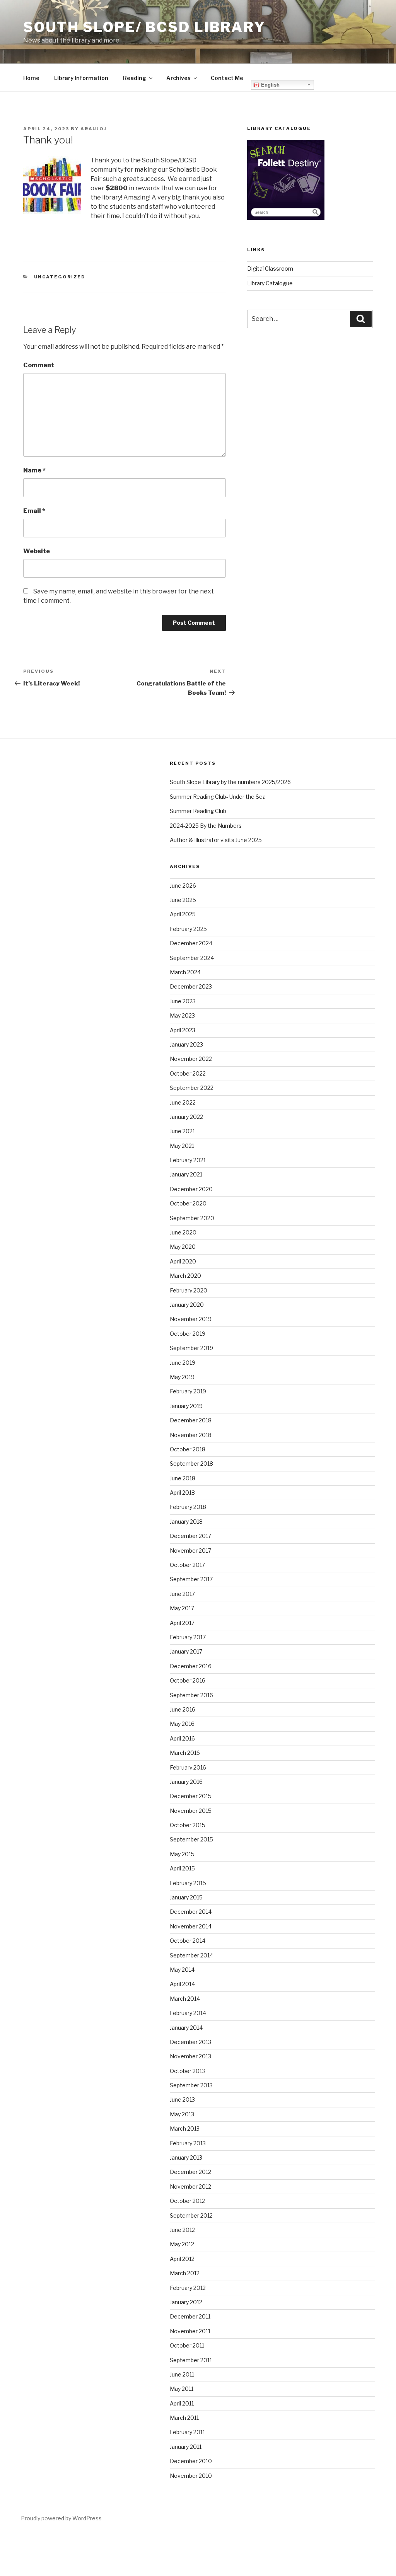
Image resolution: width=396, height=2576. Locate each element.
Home (31, 78)
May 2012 (182, 2244)
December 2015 (191, 1796)
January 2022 (186, 1117)
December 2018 (191, 1420)
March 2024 (185, 972)
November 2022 (191, 1059)
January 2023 (186, 1044)
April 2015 (182, 1868)
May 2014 (182, 1970)
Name (34, 470)
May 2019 (182, 1377)
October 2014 (188, 1941)
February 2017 (188, 1637)
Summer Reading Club (198, 811)
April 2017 (182, 1623)
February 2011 (187, 2432)
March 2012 (185, 2273)
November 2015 (191, 1811)
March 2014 (185, 1999)
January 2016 (186, 1782)
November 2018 (191, 1435)
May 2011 (182, 2389)
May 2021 (182, 1146)
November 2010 (191, 2476)
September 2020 (192, 1218)
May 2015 (182, 1854)
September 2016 (191, 1695)
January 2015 (186, 1897)
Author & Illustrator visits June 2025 (216, 840)
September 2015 (191, 1839)
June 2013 (182, 2099)
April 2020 (183, 1261)
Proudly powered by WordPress (61, 2518)
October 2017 (187, 1565)
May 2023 (182, 1015)
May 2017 (182, 1608)
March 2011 (184, 2418)
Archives (178, 78)
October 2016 (188, 1680)
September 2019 (191, 1348)
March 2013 (185, 2128)
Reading (135, 78)
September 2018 (191, 1464)
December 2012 (190, 2172)
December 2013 (190, 2042)
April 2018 (182, 1493)
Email (34, 511)
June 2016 (183, 1709)
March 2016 (185, 1753)
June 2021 (182, 1131)
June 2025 (183, 900)
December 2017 (190, 1536)
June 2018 (183, 1478)
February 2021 (188, 1160)
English (270, 85)
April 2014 (182, 1984)
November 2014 (191, 1926)
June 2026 (183, 886)
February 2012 (188, 2288)
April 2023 (183, 1030)
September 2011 (191, 2360)
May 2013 (182, 2114)
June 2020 (183, 1232)
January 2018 (186, 1522)
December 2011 (190, 2316)
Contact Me (227, 78)
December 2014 (191, 1912)
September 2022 (192, 1088)
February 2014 (188, 2013)
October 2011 (187, 2345)
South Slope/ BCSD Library (144, 27)
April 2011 (182, 2403)
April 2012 (182, 2259)
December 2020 (191, 1189)
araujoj (94, 129)
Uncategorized (60, 277)
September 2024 (192, 958)
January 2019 (186, 1406)
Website (37, 551)
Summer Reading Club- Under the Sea (218, 797)
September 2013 (191, 2085)
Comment (39, 365)
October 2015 (188, 1825)
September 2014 (191, 1955)
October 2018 (188, 1449)
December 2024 (191, 943)
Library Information (81, 78)
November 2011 (190, 2331)
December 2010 (191, 2461)
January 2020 (187, 1305)
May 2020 (183, 1247)
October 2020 (188, 1203)
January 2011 (186, 2447)
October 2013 (187, 2071)
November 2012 (190, 2186)
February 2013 (188, 2143)
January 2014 (186, 2028)
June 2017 (182, 1594)
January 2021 (186, 1174)
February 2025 (188, 929)
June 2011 (182, 2374)
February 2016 (188, 1767)
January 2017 (186, 1651)
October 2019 (188, 1334)
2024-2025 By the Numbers (206, 826)
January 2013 (186, 2157)
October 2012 (187, 2201)
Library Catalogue (270, 283)
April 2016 (182, 1738)
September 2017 (191, 1579)
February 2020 (189, 1290)
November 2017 (190, 1551)
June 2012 (182, 2230)
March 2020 (185, 1276)
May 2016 (182, 1724)
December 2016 (191, 1666)
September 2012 (191, 2215)
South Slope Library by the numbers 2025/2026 (230, 782)
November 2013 (190, 2056)
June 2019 (183, 1363)
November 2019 (191, 1319)
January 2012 (186, 2302)
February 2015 (188, 1883)
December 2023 (191, 986)
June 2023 (183, 1001)
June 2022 (183, 1102)
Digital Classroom (270, 269)
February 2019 (188, 1391)
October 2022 (188, 1073)
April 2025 (183, 914)
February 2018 (188, 1507)
